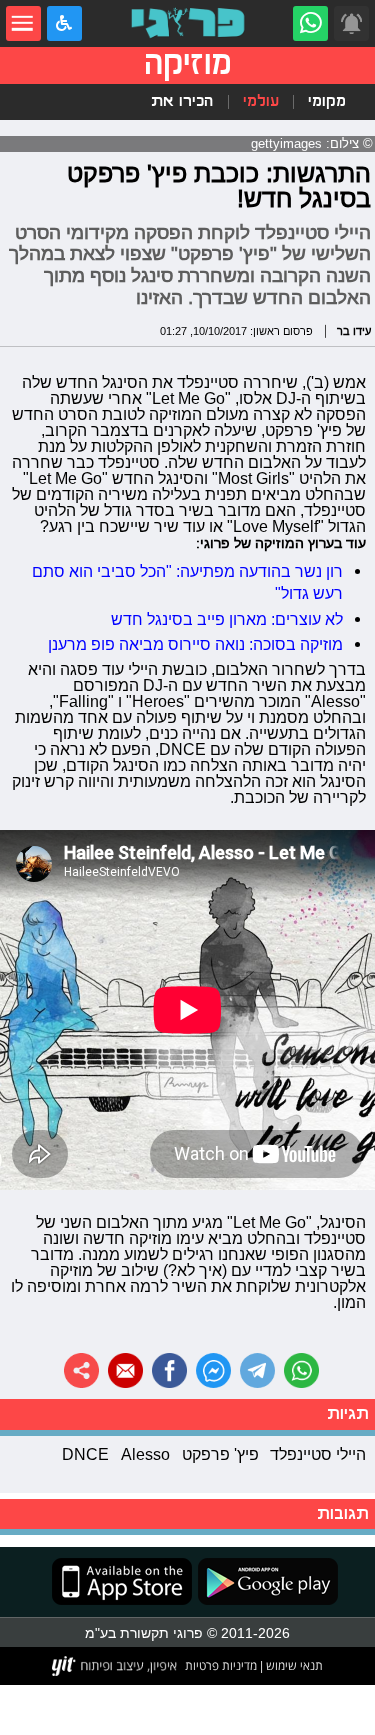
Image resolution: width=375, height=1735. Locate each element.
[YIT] (115, 1666)
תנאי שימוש (293, 1665)
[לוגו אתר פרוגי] (187, 23)
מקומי (327, 101)
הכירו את (182, 101)
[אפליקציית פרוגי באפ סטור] (122, 1581)
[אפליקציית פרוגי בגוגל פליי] (265, 1581)
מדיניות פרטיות (221, 1665)
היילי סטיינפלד (318, 1454)
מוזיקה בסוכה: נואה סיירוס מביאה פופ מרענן (195, 644)
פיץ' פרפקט (220, 1454)
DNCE (85, 1454)
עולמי (261, 101)
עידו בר (354, 331)
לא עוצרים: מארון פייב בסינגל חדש (227, 619)
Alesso (145, 1454)
